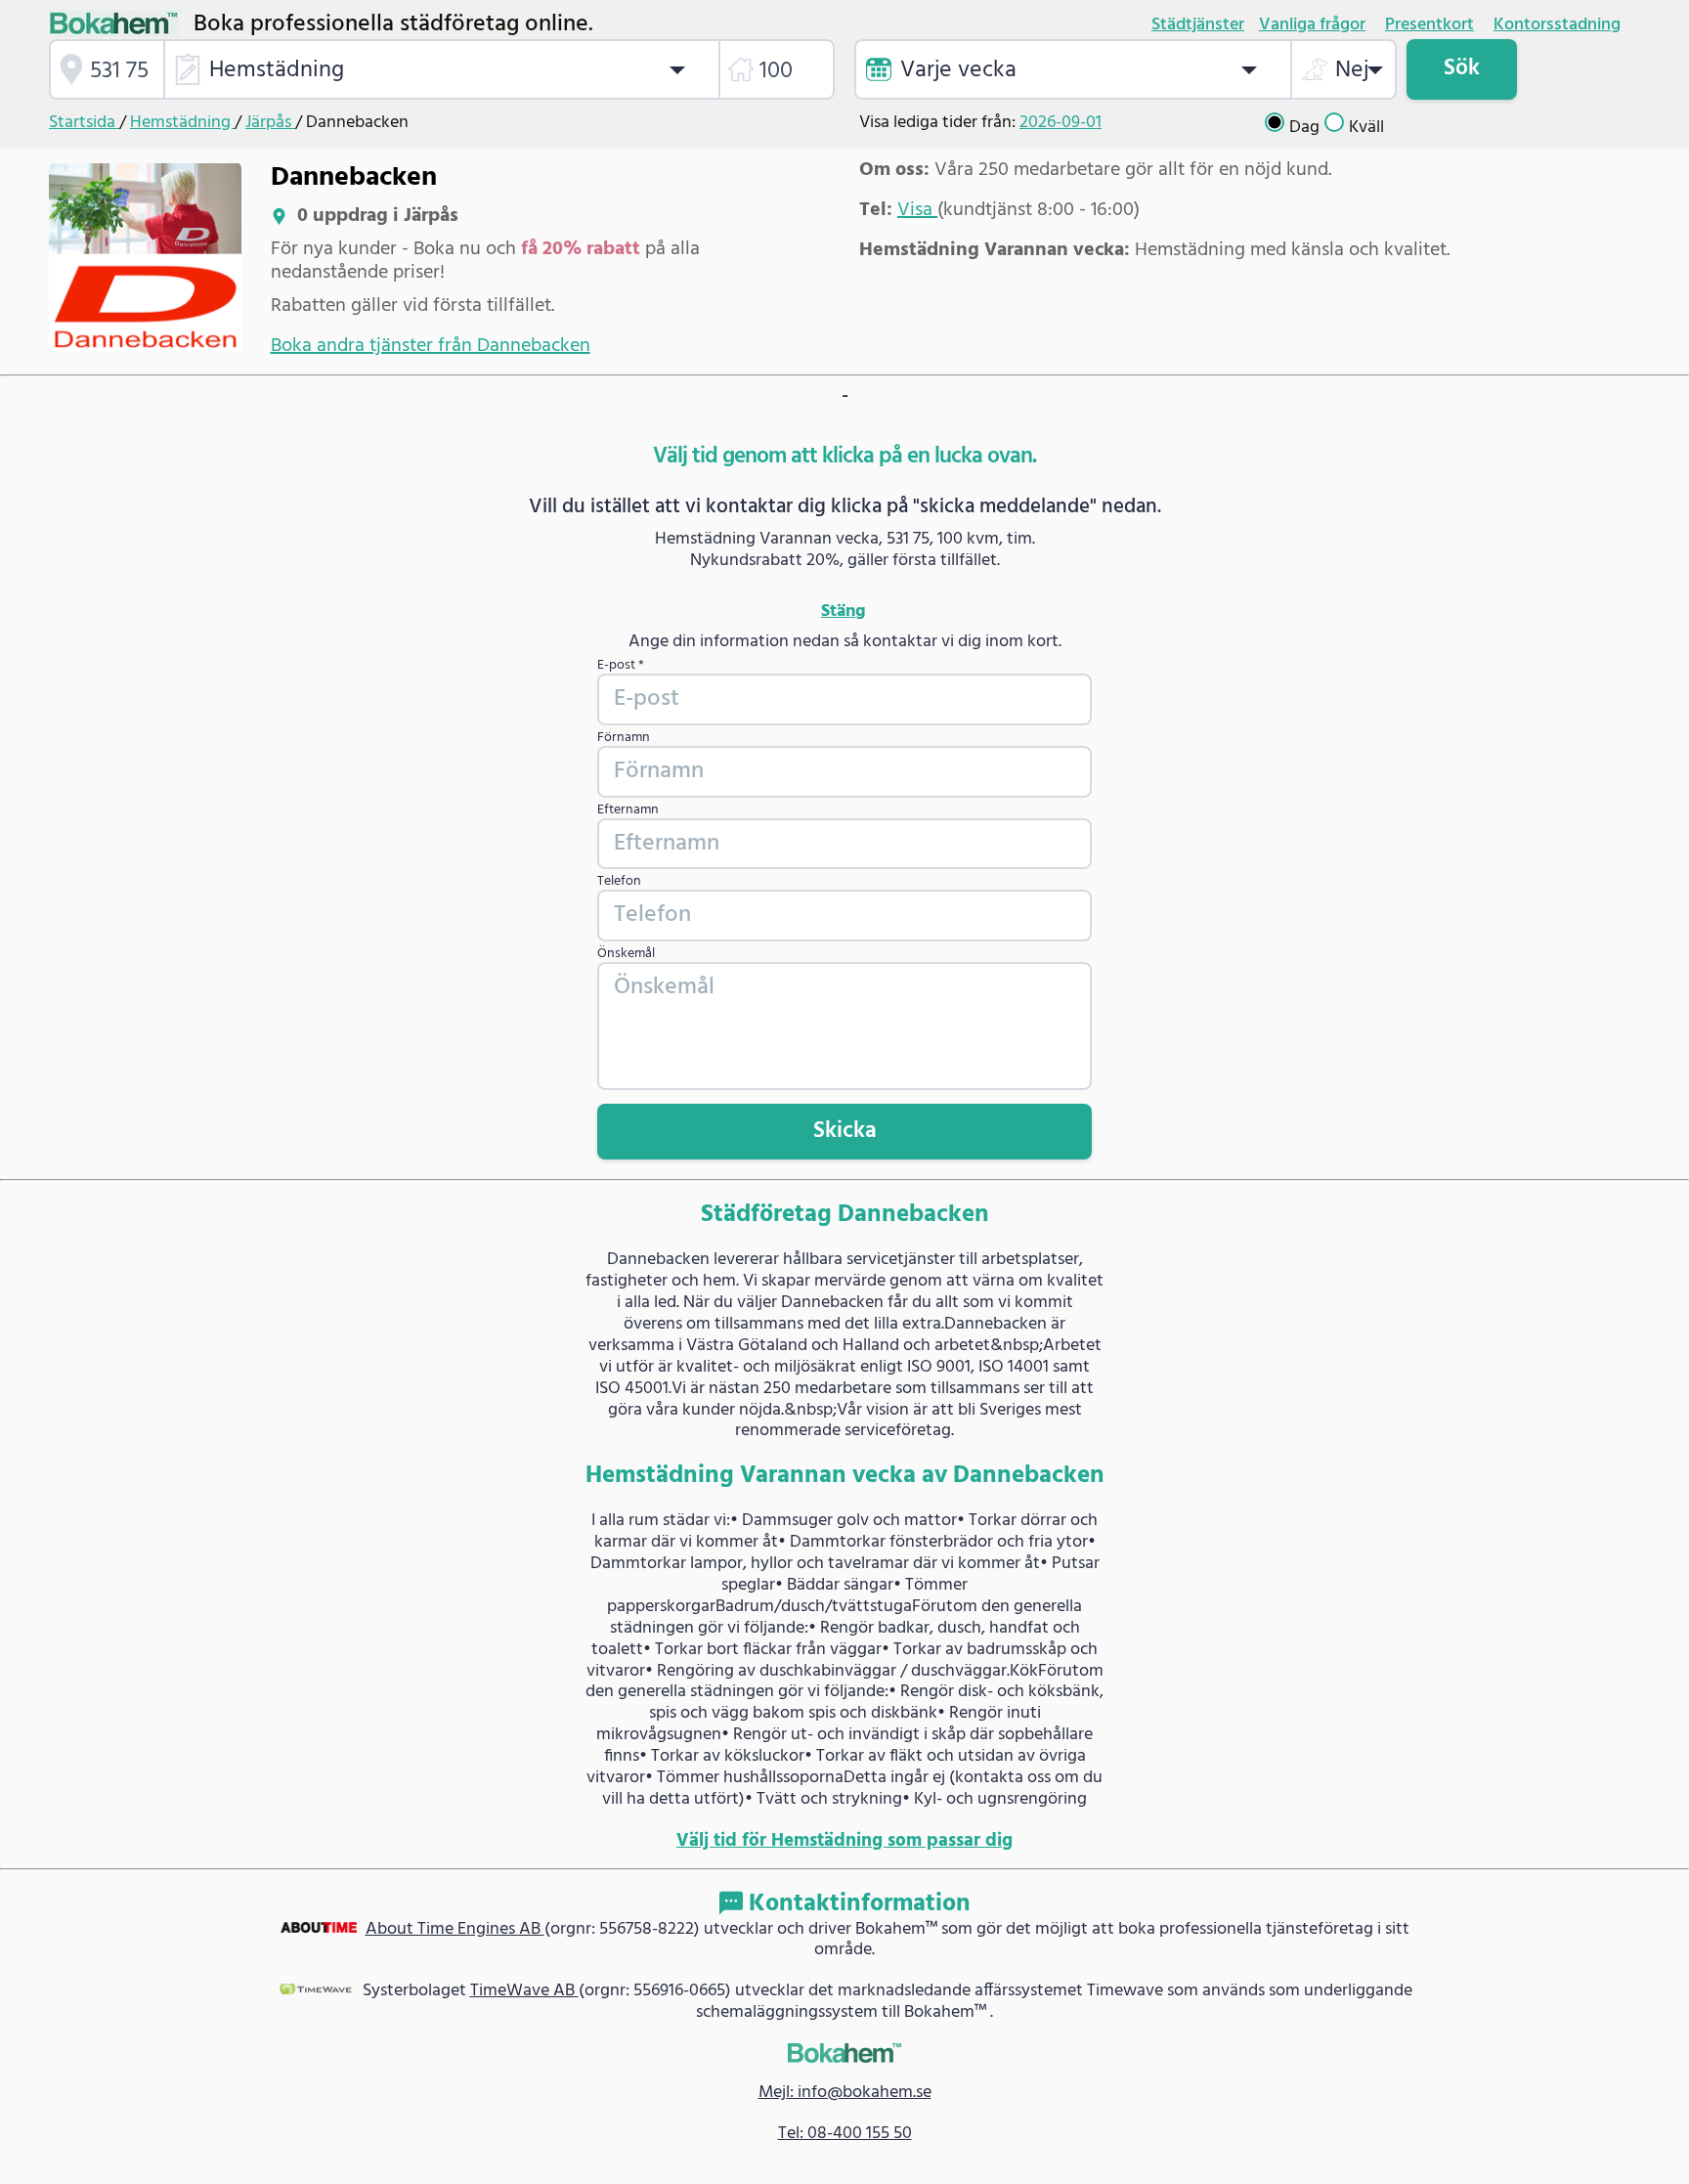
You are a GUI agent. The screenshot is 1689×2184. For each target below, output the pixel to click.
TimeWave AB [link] (524, 1991)
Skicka (845, 1131)
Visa (917, 210)
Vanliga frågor (1312, 25)
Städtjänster (1198, 25)
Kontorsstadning (1557, 25)
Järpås (270, 123)
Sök (1462, 68)
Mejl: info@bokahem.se (845, 2093)
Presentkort (1429, 25)
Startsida (84, 123)
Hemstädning (182, 123)
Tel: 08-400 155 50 (845, 2134)
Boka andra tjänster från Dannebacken (431, 346)
